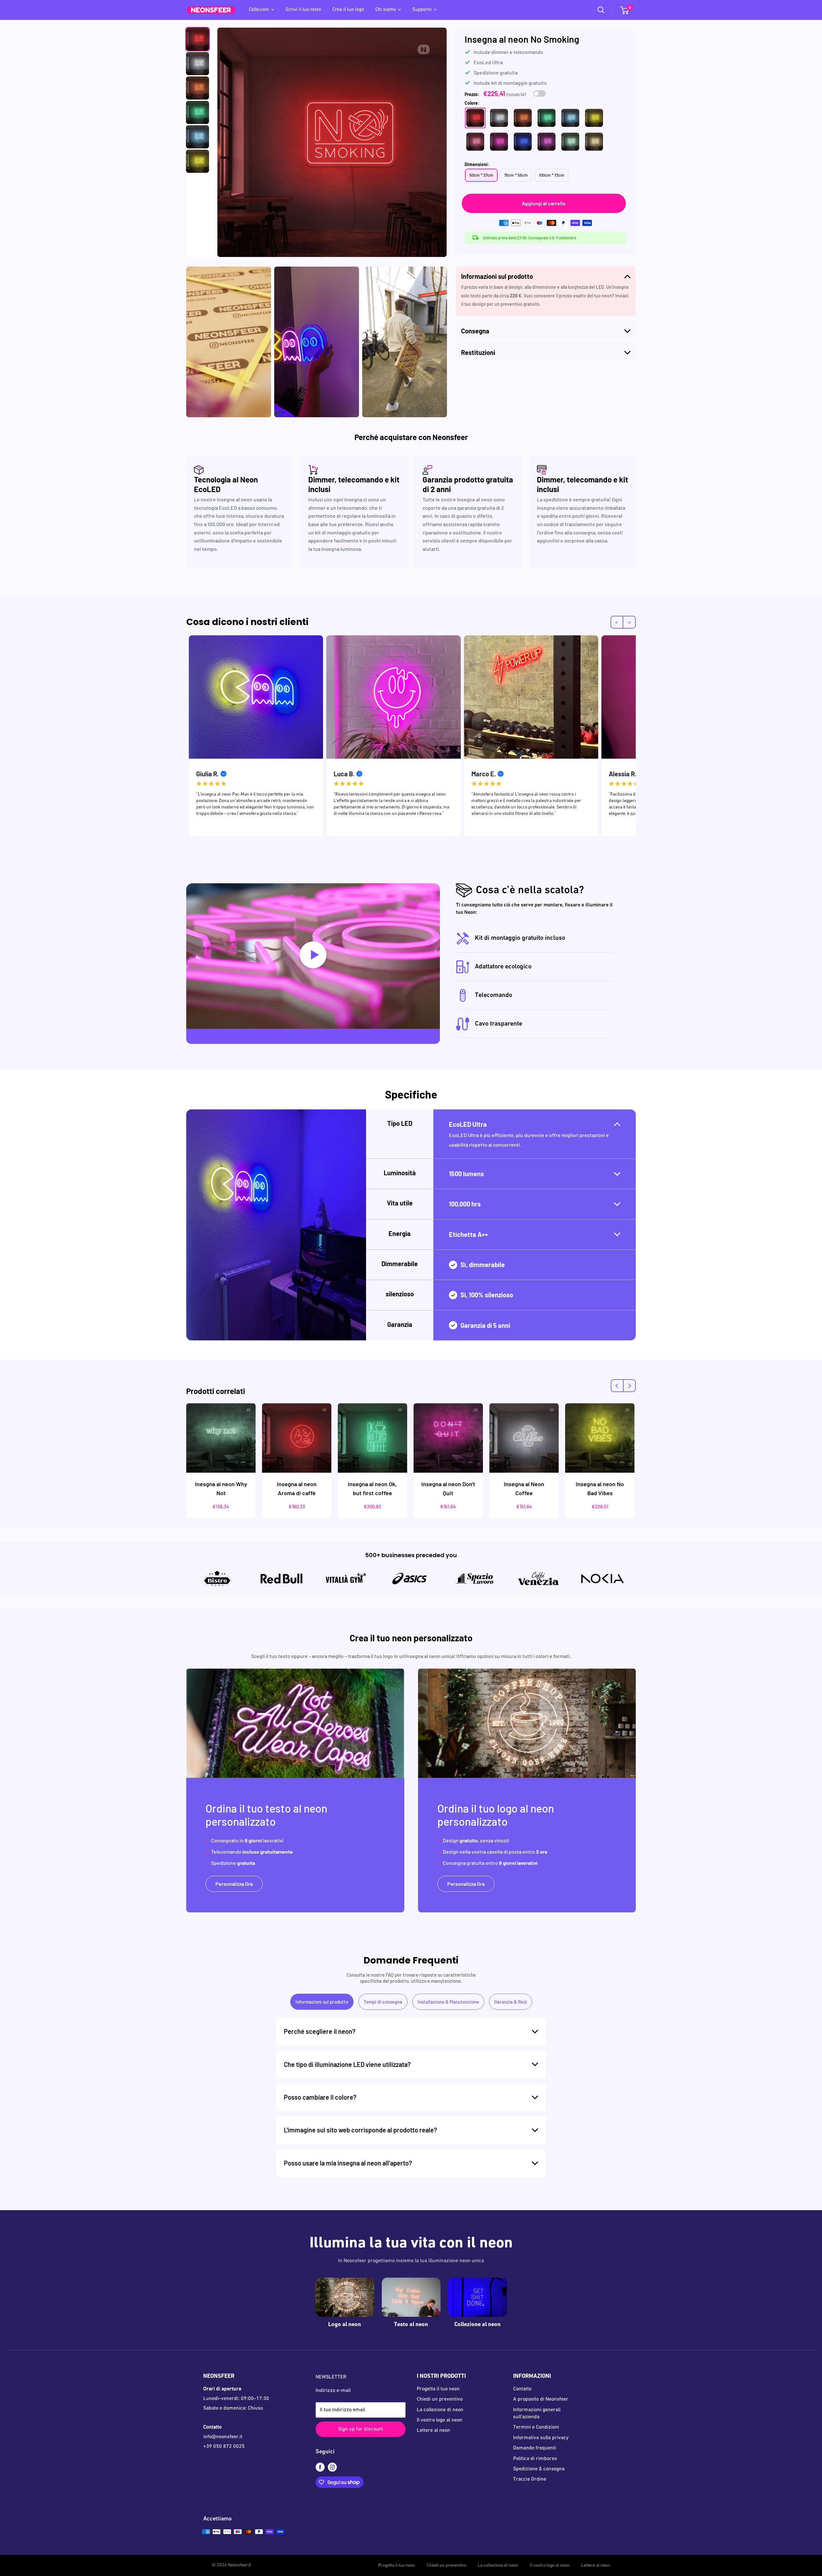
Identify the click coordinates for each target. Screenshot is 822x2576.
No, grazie (471, 1348)
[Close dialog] (523, 1224)
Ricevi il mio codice (471, 1327)
